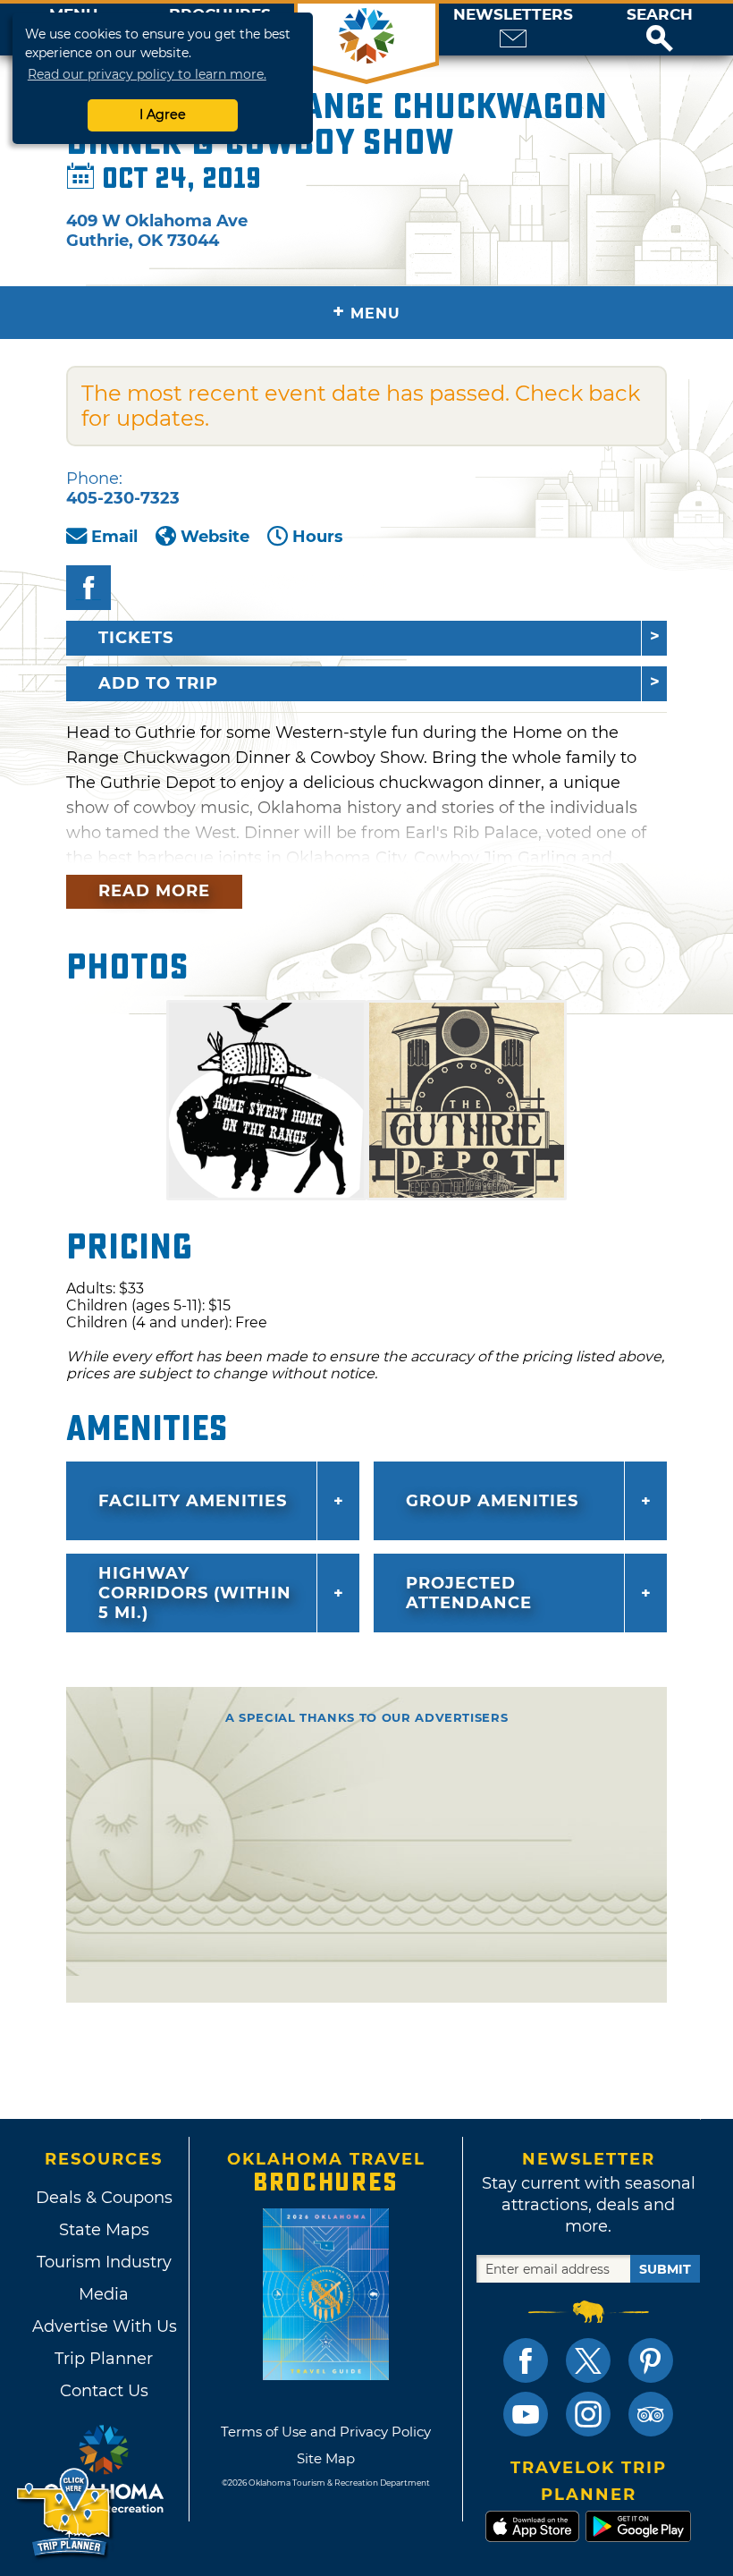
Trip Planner (104, 2359)
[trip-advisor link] (651, 2414)
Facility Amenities (193, 1501)
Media (104, 2294)
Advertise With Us (104, 2326)
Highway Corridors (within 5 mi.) (195, 1593)
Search (660, 15)
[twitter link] (588, 2360)
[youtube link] (526, 2414)
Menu (366, 312)
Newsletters (513, 15)
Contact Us (104, 2391)
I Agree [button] (163, 114)
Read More (154, 891)
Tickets (136, 638)
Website (215, 537)
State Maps (104, 2230)
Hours (318, 537)
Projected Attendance (469, 1593)
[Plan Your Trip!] (65, 2513)
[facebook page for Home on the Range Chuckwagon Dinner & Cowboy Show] (88, 588)
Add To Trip (158, 683)
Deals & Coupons (104, 2198)
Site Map (326, 2458)
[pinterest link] (651, 2360)
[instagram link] (588, 2414)
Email (114, 537)
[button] (660, 30)
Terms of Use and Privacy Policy (326, 2432)
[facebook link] (526, 2360)
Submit (665, 2269)
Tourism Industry (104, 2262)
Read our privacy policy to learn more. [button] (147, 74)
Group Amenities (492, 1501)
